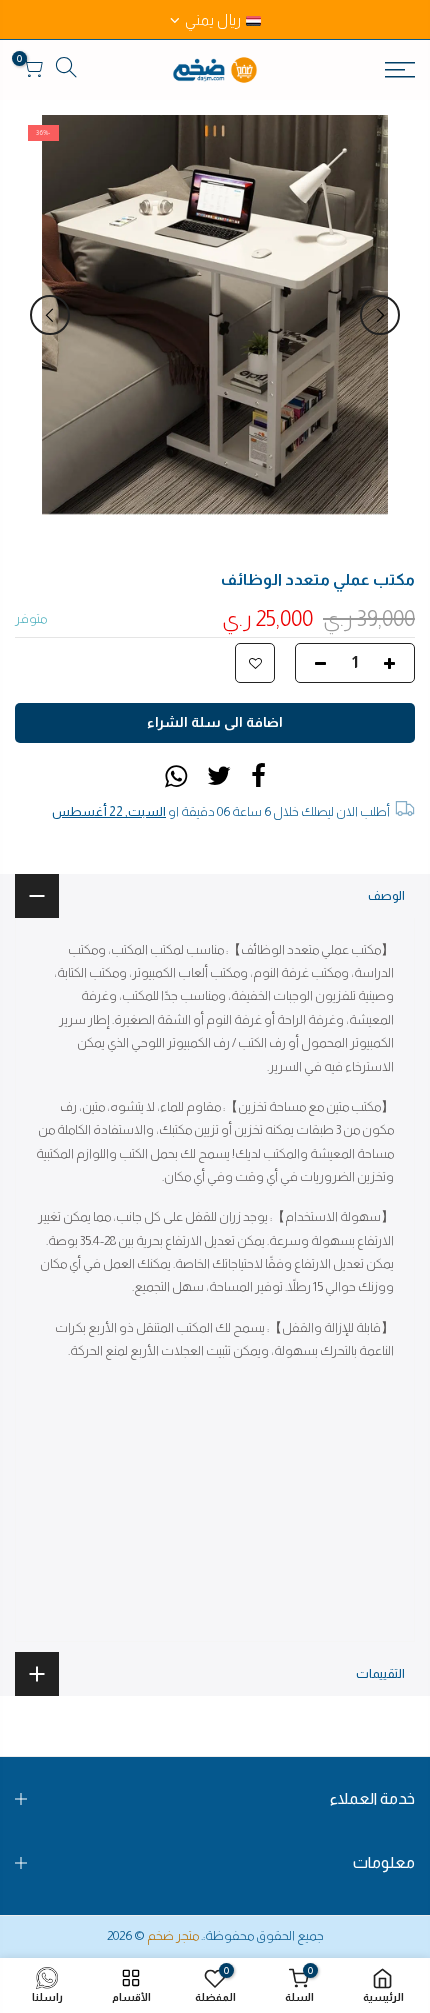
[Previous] (380, 315)
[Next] (50, 315)
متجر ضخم (173, 1935)
